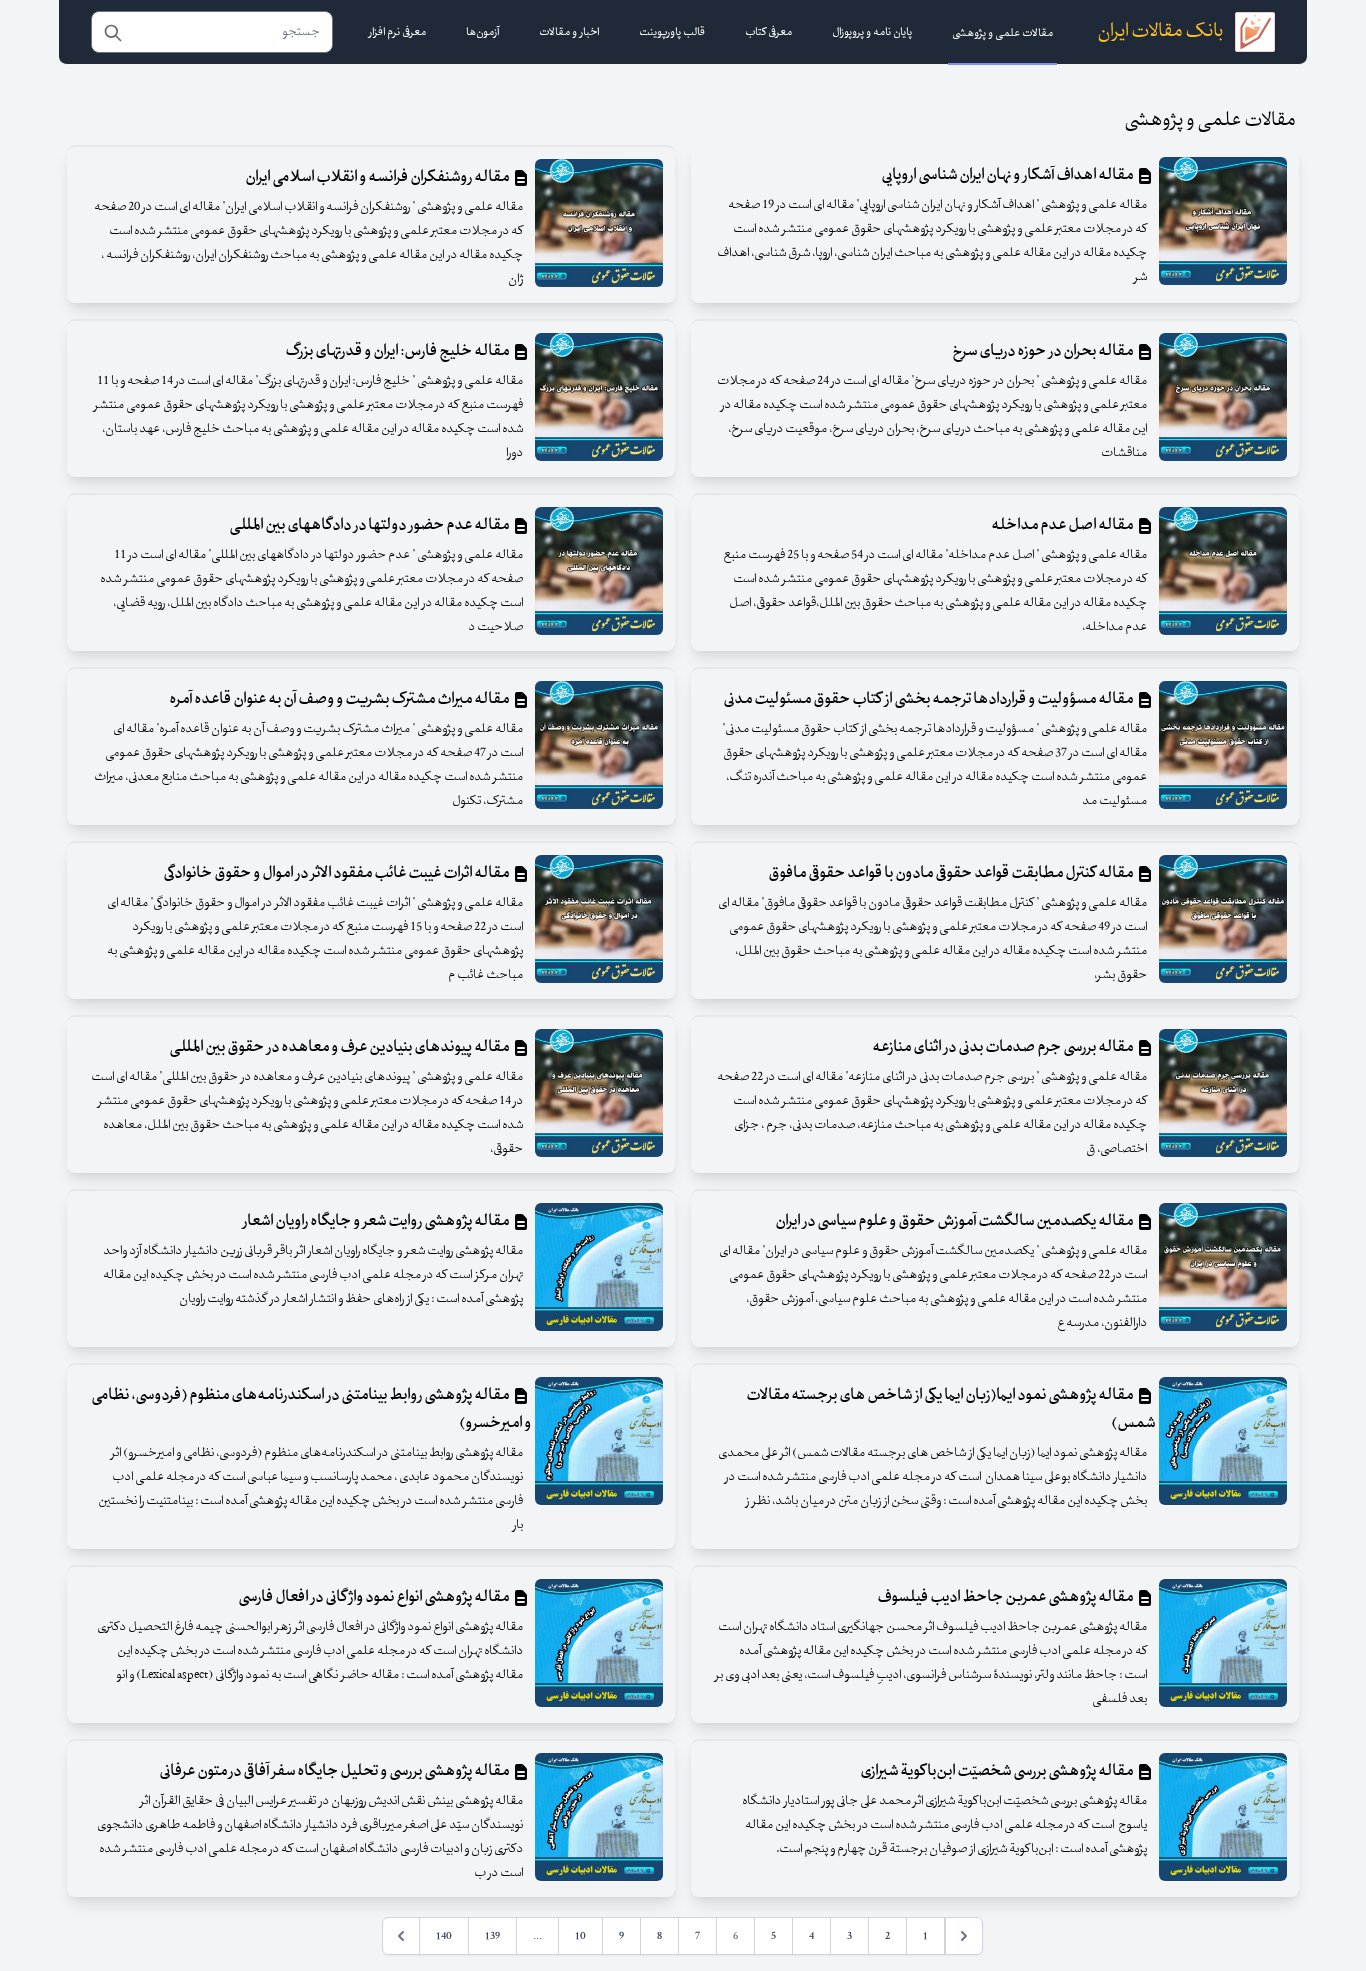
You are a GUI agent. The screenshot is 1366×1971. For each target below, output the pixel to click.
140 (444, 1936)
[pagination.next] (401, 1936)
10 (580, 1936)
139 (492, 1936)
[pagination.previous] (964, 1936)
